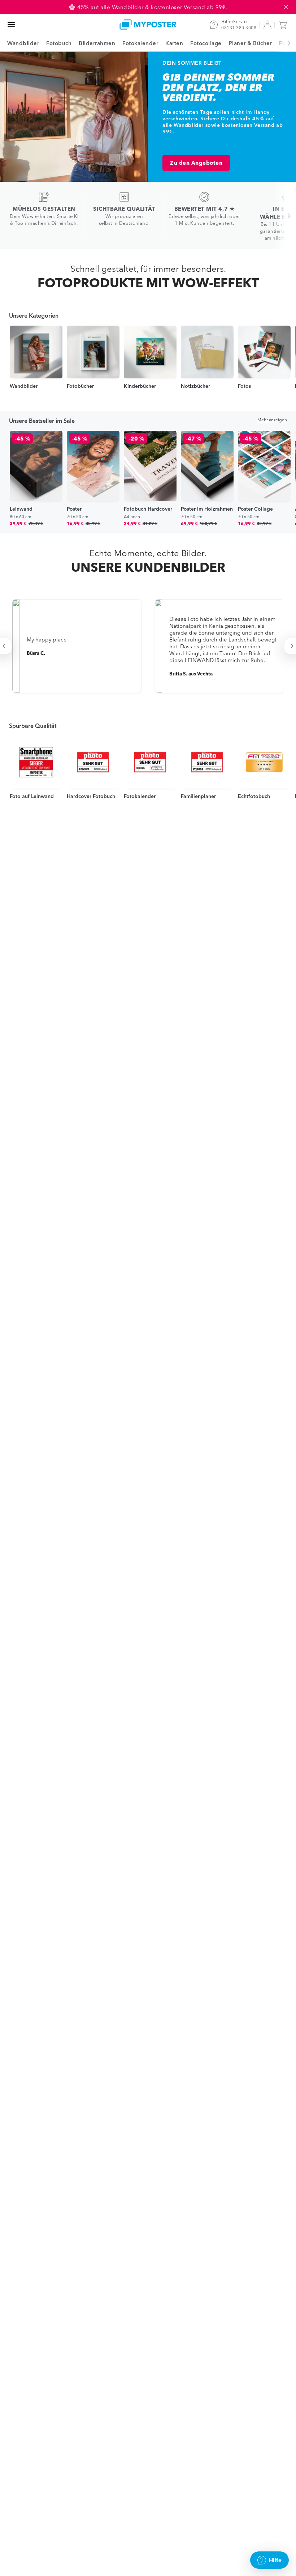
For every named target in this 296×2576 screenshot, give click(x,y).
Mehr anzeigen (272, 420)
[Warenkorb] (284, 25)
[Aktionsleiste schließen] (286, 7)
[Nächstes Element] (285, 43)
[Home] (148, 24)
